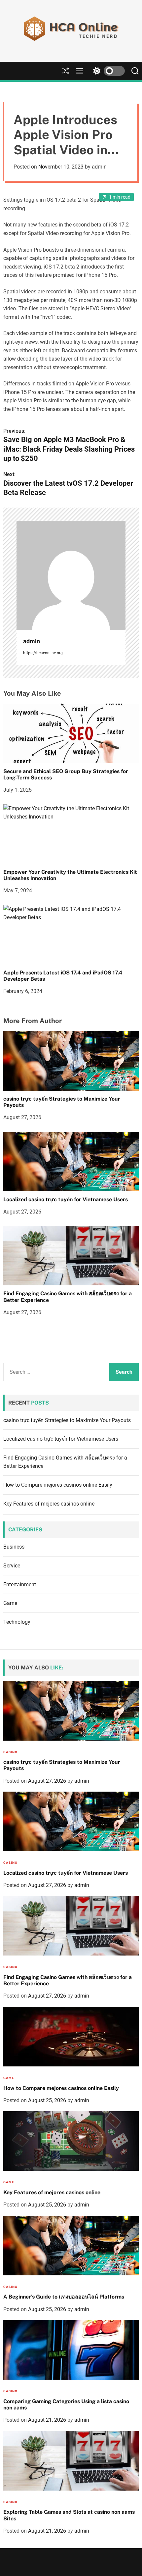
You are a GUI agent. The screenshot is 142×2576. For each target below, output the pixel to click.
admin (99, 167)
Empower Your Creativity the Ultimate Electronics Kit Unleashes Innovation (70, 875)
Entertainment (20, 1585)
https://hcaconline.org (43, 653)
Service (12, 1566)
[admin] (71, 575)
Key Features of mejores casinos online (49, 1504)
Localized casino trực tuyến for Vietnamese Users (66, 1199)
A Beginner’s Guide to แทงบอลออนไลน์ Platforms (64, 2297)
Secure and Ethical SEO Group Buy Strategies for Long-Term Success (66, 774)
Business (14, 1547)
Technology (17, 1622)
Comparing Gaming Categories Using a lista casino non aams (66, 2404)
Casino (10, 1752)
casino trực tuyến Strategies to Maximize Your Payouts (62, 1102)
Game (10, 1603)
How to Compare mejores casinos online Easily (58, 1485)
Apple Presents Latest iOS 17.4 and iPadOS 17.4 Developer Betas (63, 976)
